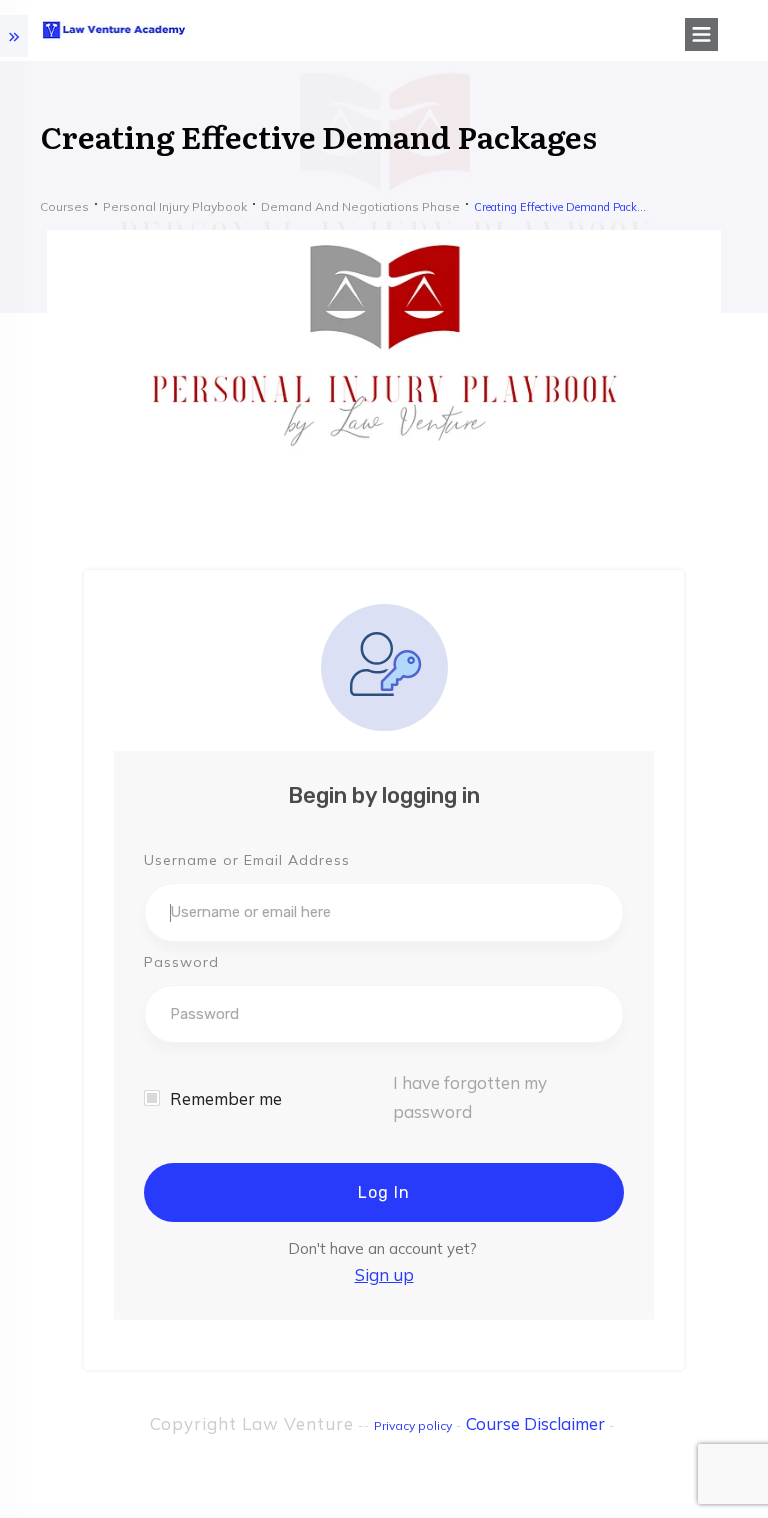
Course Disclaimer (535, 1423)
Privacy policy (413, 1425)
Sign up (384, 1274)
